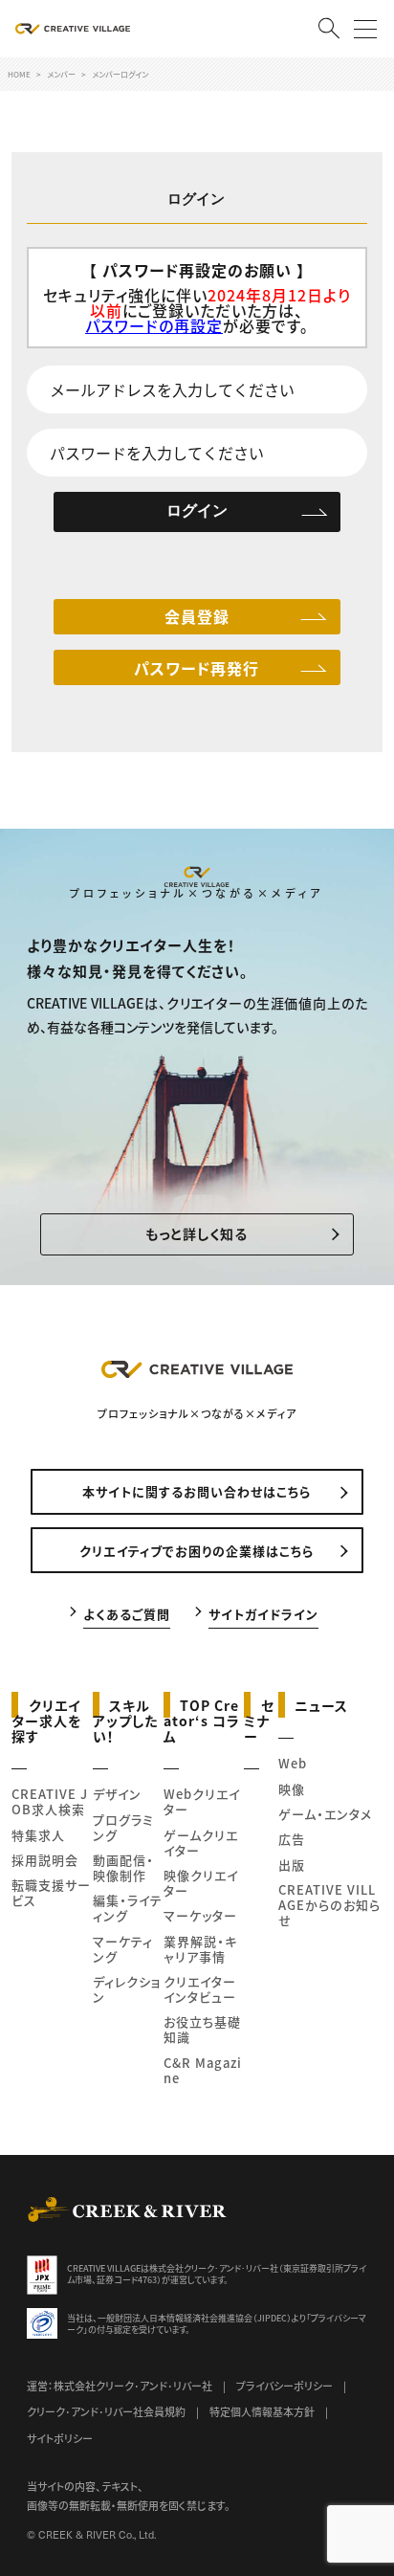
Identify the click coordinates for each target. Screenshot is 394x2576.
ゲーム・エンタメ (325, 1814)
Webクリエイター (202, 1801)
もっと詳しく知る (197, 1233)
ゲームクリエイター (201, 1843)
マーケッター (200, 1915)
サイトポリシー (60, 2438)
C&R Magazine (203, 2070)
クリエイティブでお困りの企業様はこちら (197, 1551)
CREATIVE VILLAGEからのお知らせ (329, 1905)
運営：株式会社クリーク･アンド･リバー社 (120, 2386)
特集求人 (38, 1835)
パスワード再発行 (197, 668)
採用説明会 (45, 1860)
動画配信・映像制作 (123, 1867)
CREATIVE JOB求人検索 (50, 1801)
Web (293, 1763)
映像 (292, 1789)
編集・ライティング (128, 1908)
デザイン (117, 1794)
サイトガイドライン (263, 1613)
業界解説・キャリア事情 (200, 1949)
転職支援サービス (51, 1892)
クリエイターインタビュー (200, 1989)
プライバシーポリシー (285, 2386)
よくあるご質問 (127, 1613)
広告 (292, 1839)
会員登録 (197, 616)
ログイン (197, 511)
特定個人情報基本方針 (262, 2411)
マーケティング (123, 1949)
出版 (292, 1865)
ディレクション (127, 1989)
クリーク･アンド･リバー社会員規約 (106, 2411)
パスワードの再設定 (154, 325)
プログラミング (123, 1827)
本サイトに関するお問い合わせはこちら (197, 1491)
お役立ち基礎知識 (202, 2029)
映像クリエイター (201, 1883)
